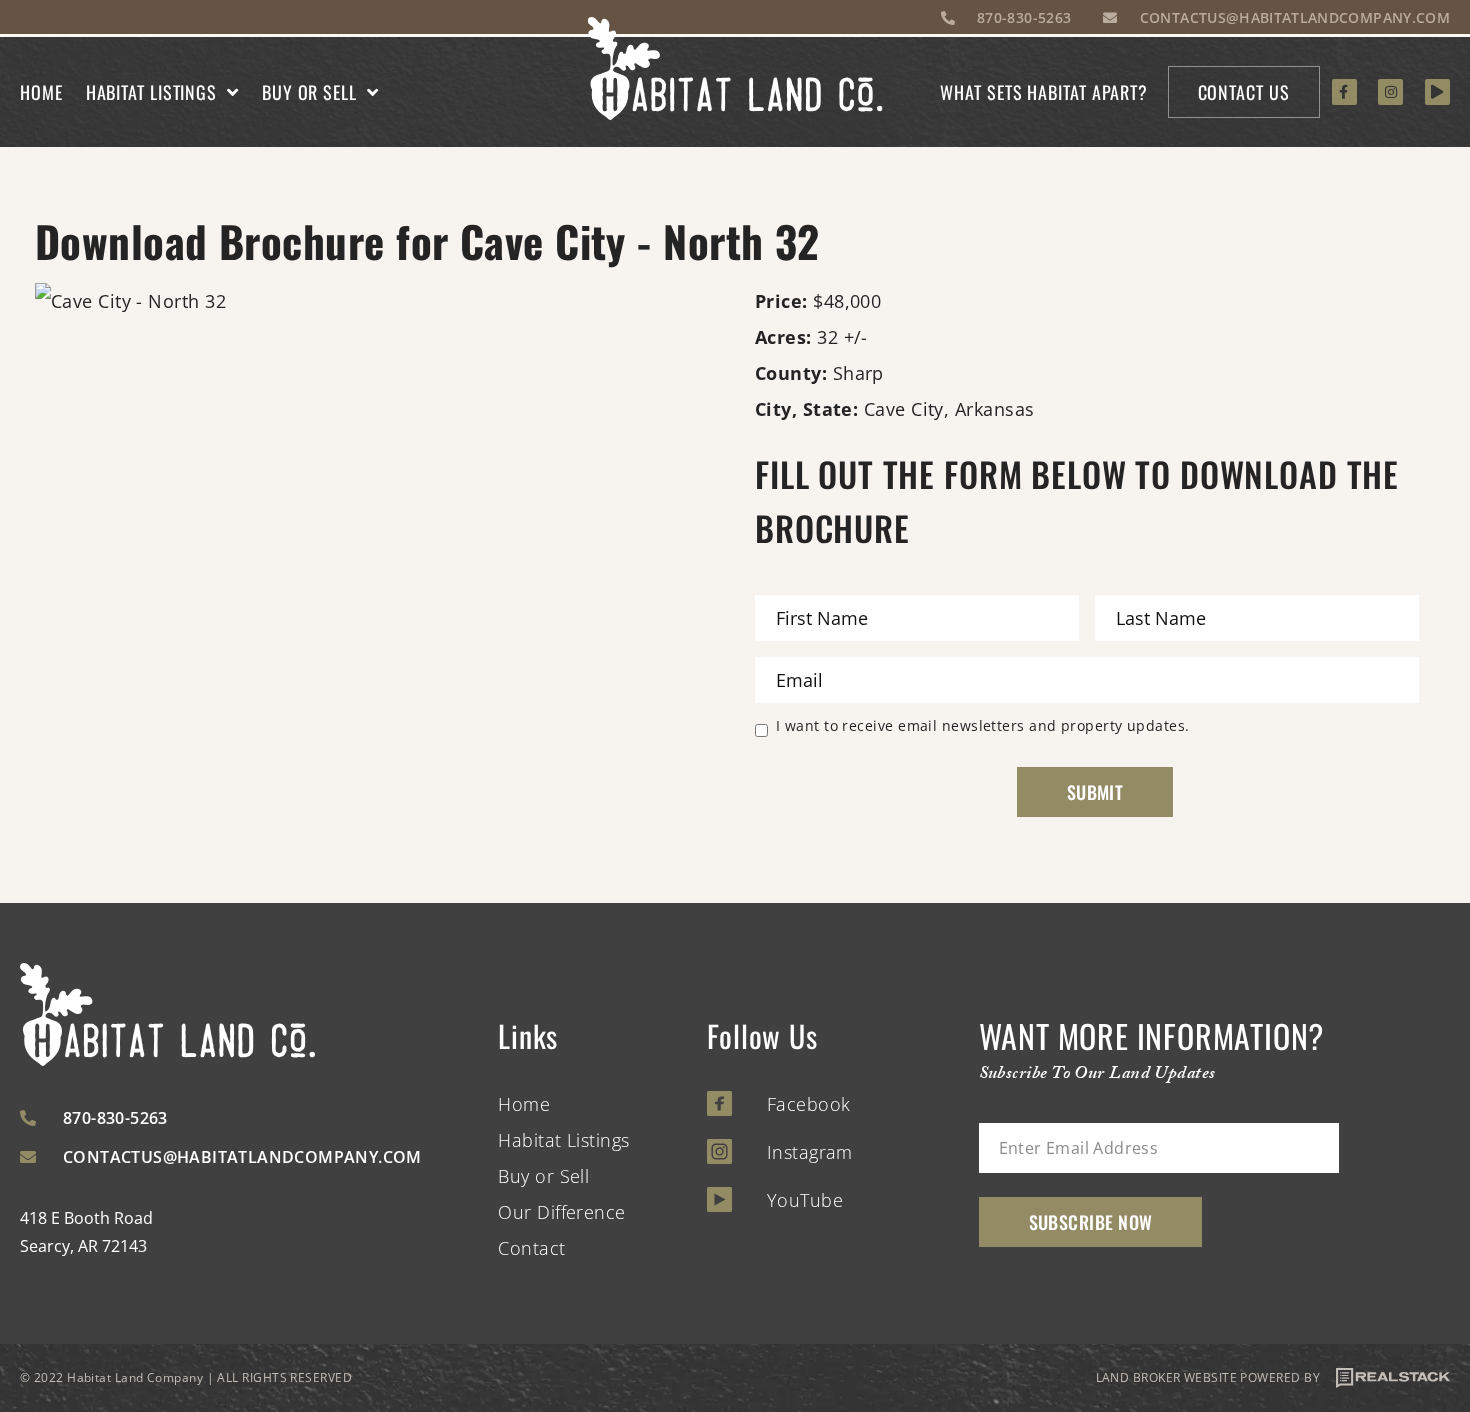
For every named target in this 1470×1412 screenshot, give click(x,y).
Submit (1095, 792)
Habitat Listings (151, 92)
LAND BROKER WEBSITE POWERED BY (1208, 1377)
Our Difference (561, 1212)
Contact (531, 1248)
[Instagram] (1390, 91)
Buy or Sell (309, 92)
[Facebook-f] (1344, 91)
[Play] (1437, 91)
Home (41, 92)
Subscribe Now (1091, 1222)
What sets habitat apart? (1044, 92)
